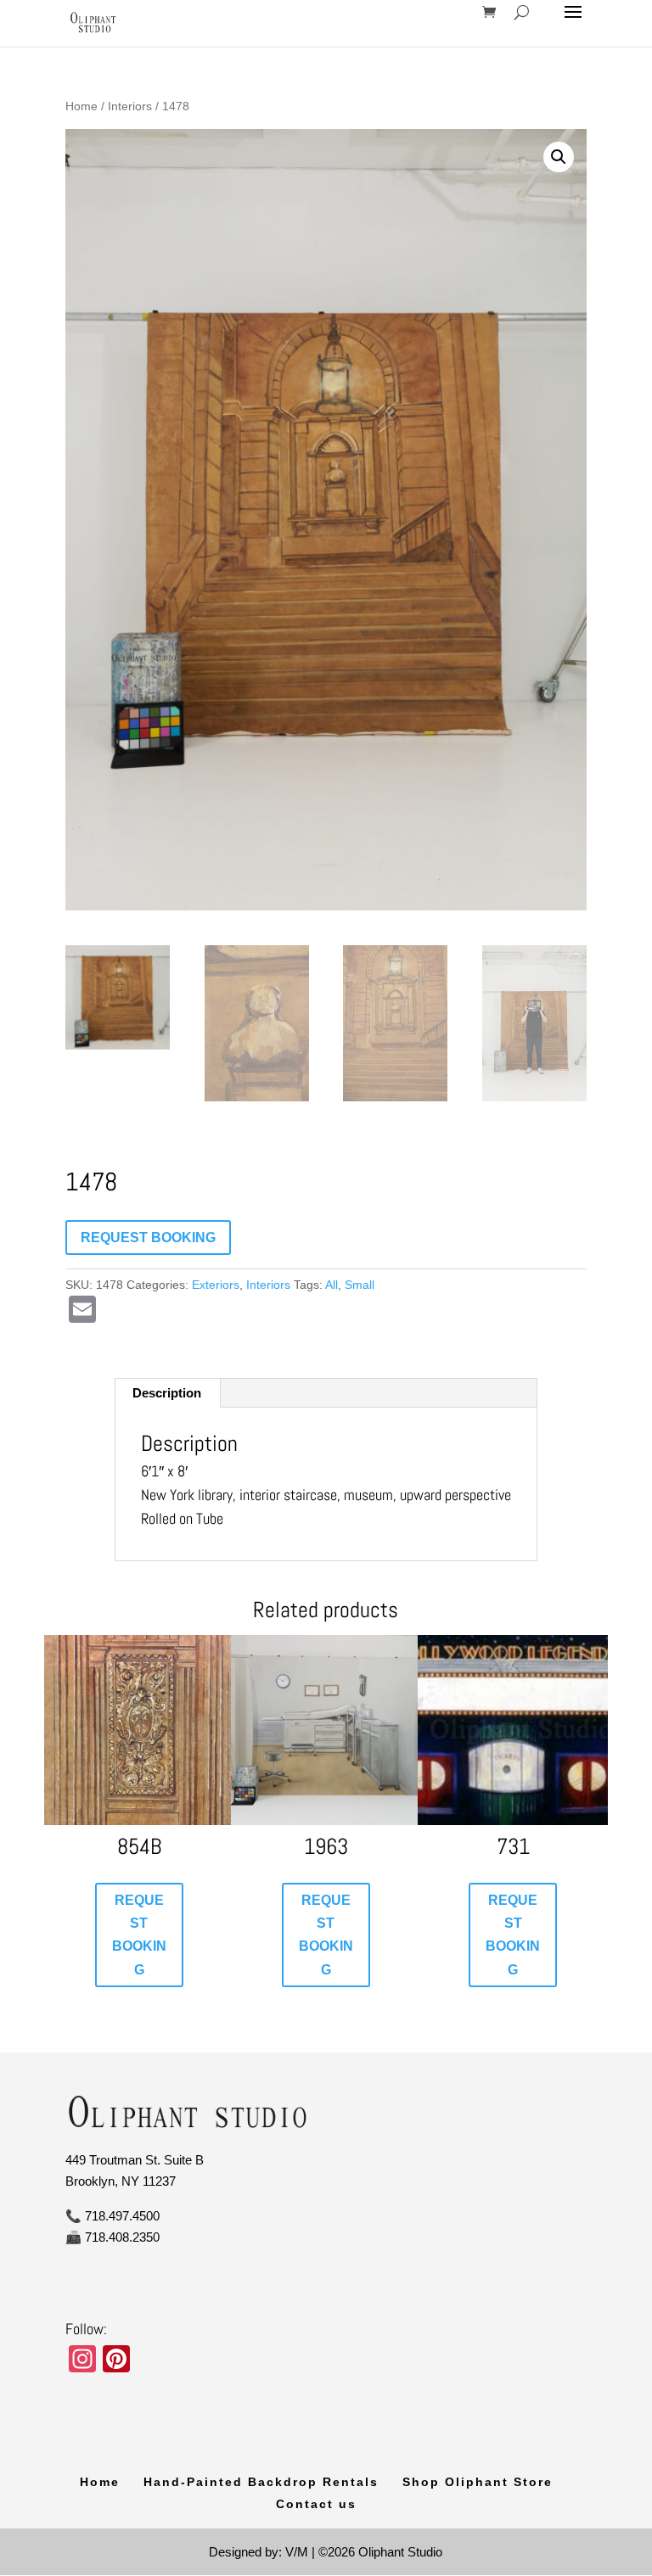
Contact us (316, 2504)
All (332, 1285)
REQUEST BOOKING (148, 1238)
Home (81, 106)
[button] (559, 157)
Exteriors (216, 1285)
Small (360, 1285)
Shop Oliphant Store (478, 2482)
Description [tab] (167, 1393)
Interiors (130, 106)
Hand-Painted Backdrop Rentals (261, 2482)
